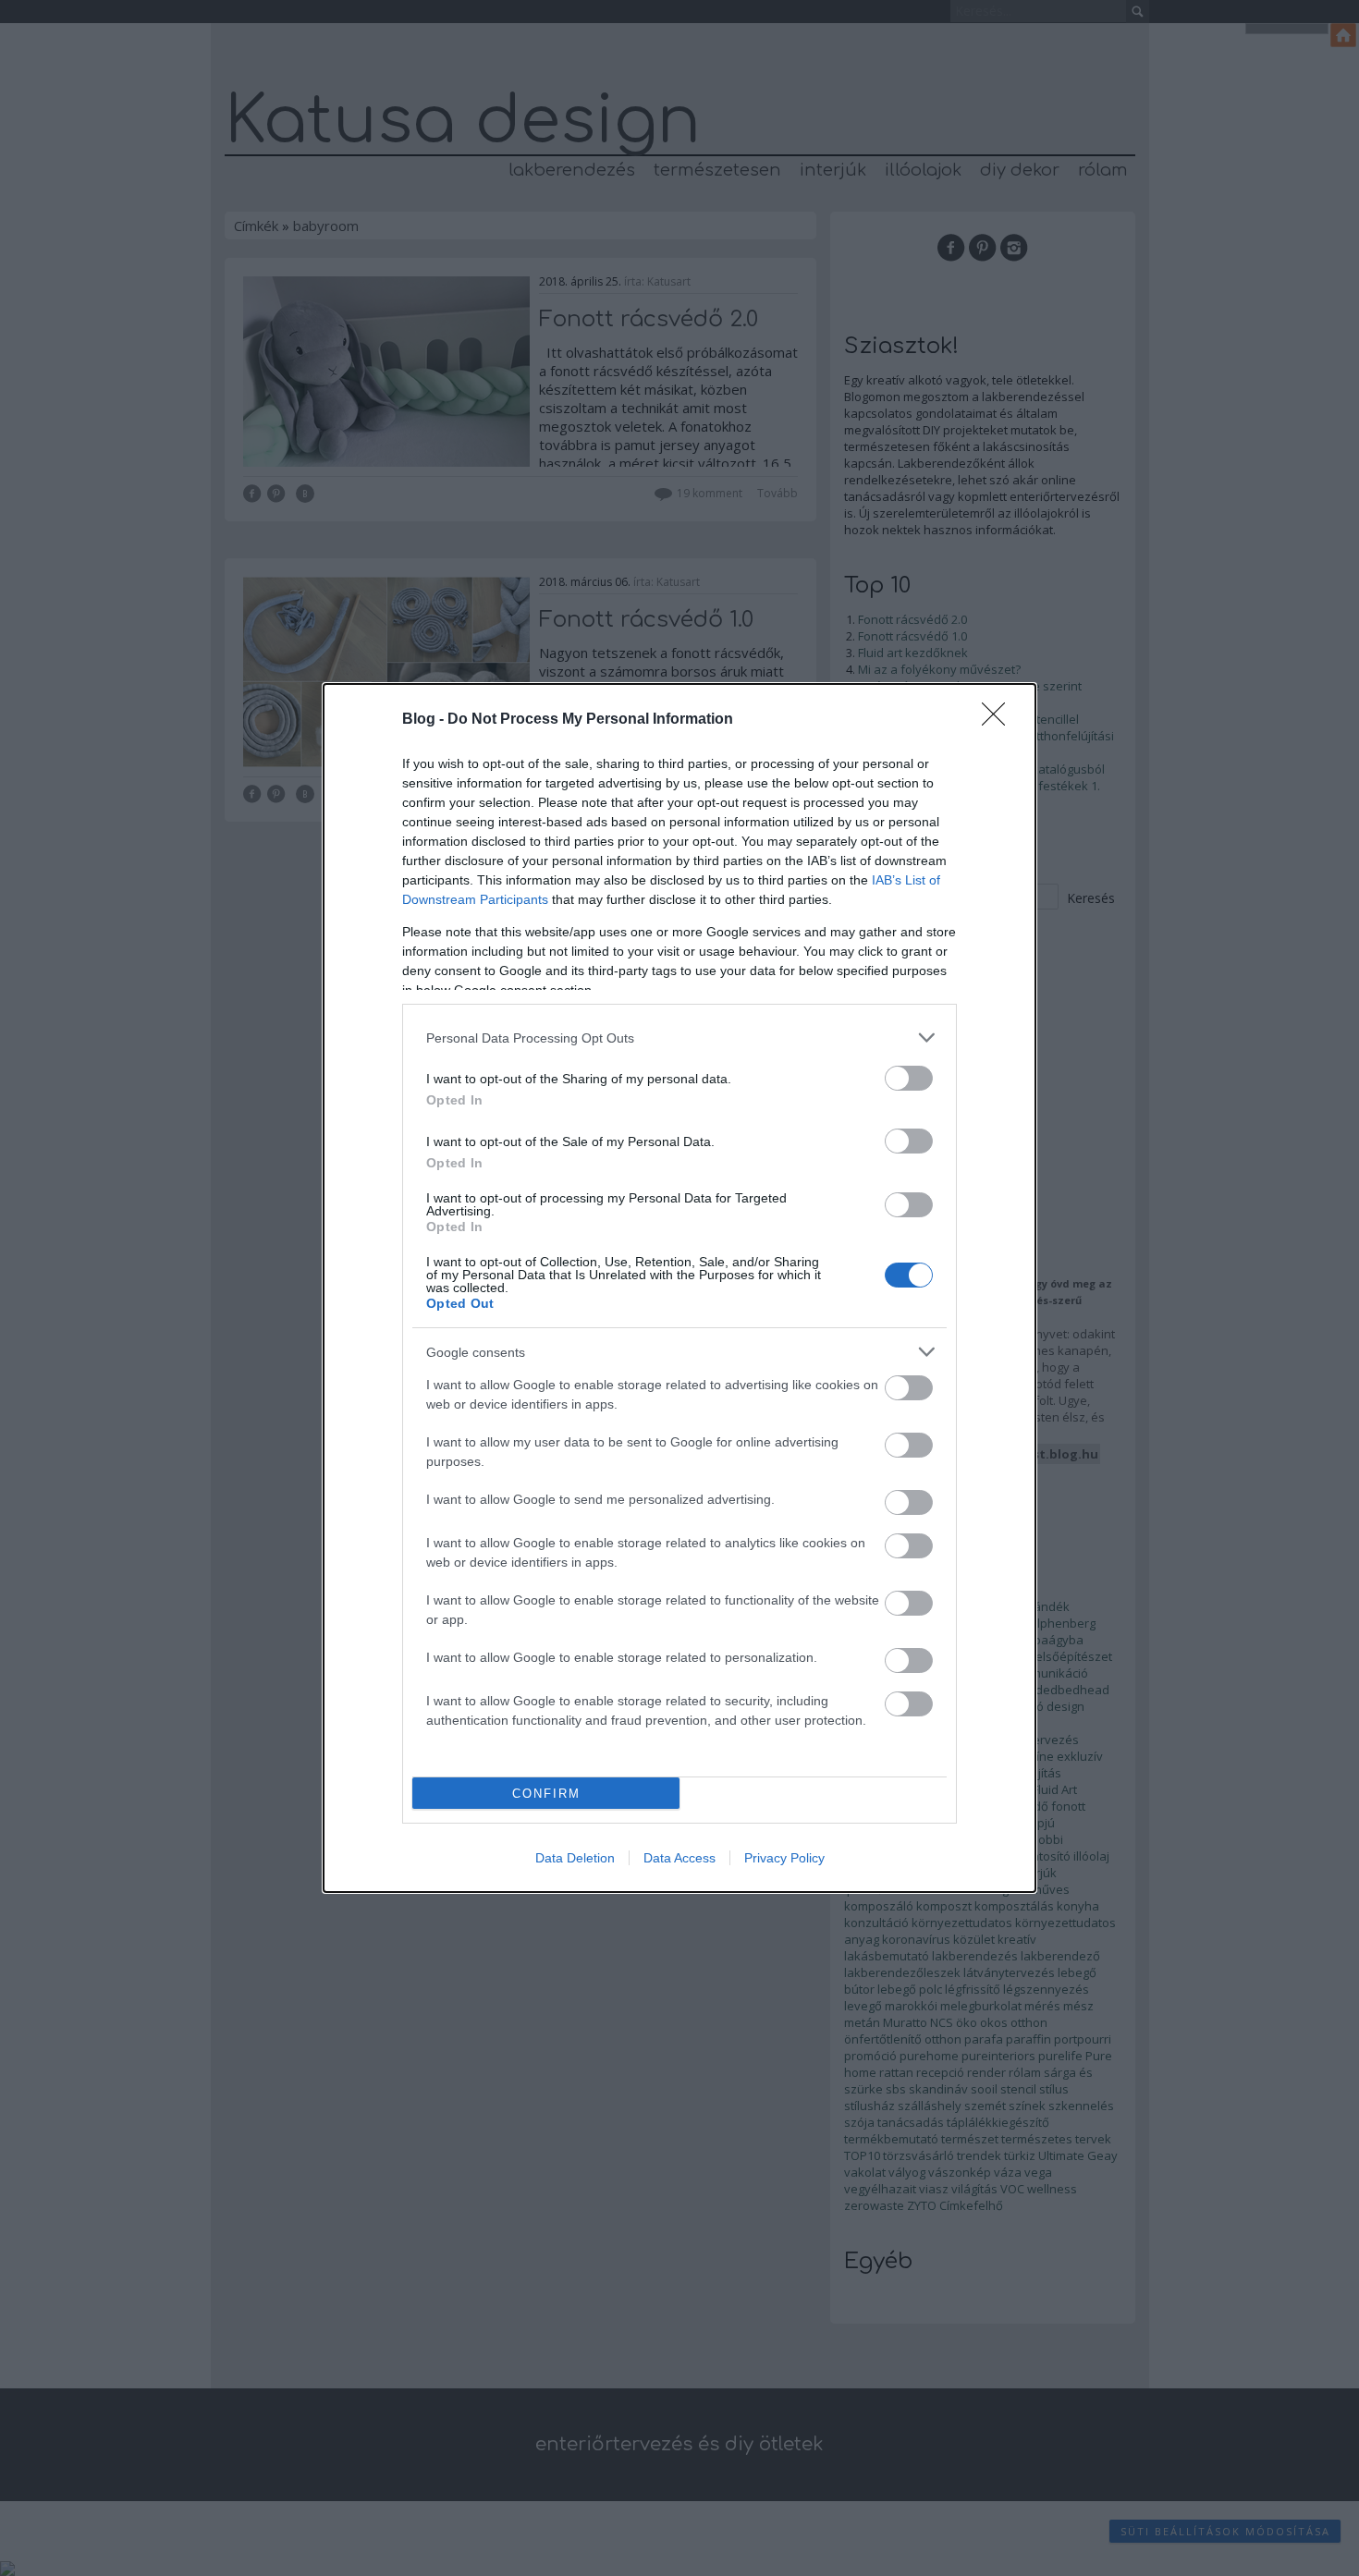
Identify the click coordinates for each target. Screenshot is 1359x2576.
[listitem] (679, 1038)
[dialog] (679, 1288)
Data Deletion (575, 1858)
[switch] (909, 1078)
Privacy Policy (784, 1858)
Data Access (679, 1858)
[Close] (999, 720)
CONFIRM (546, 1794)
